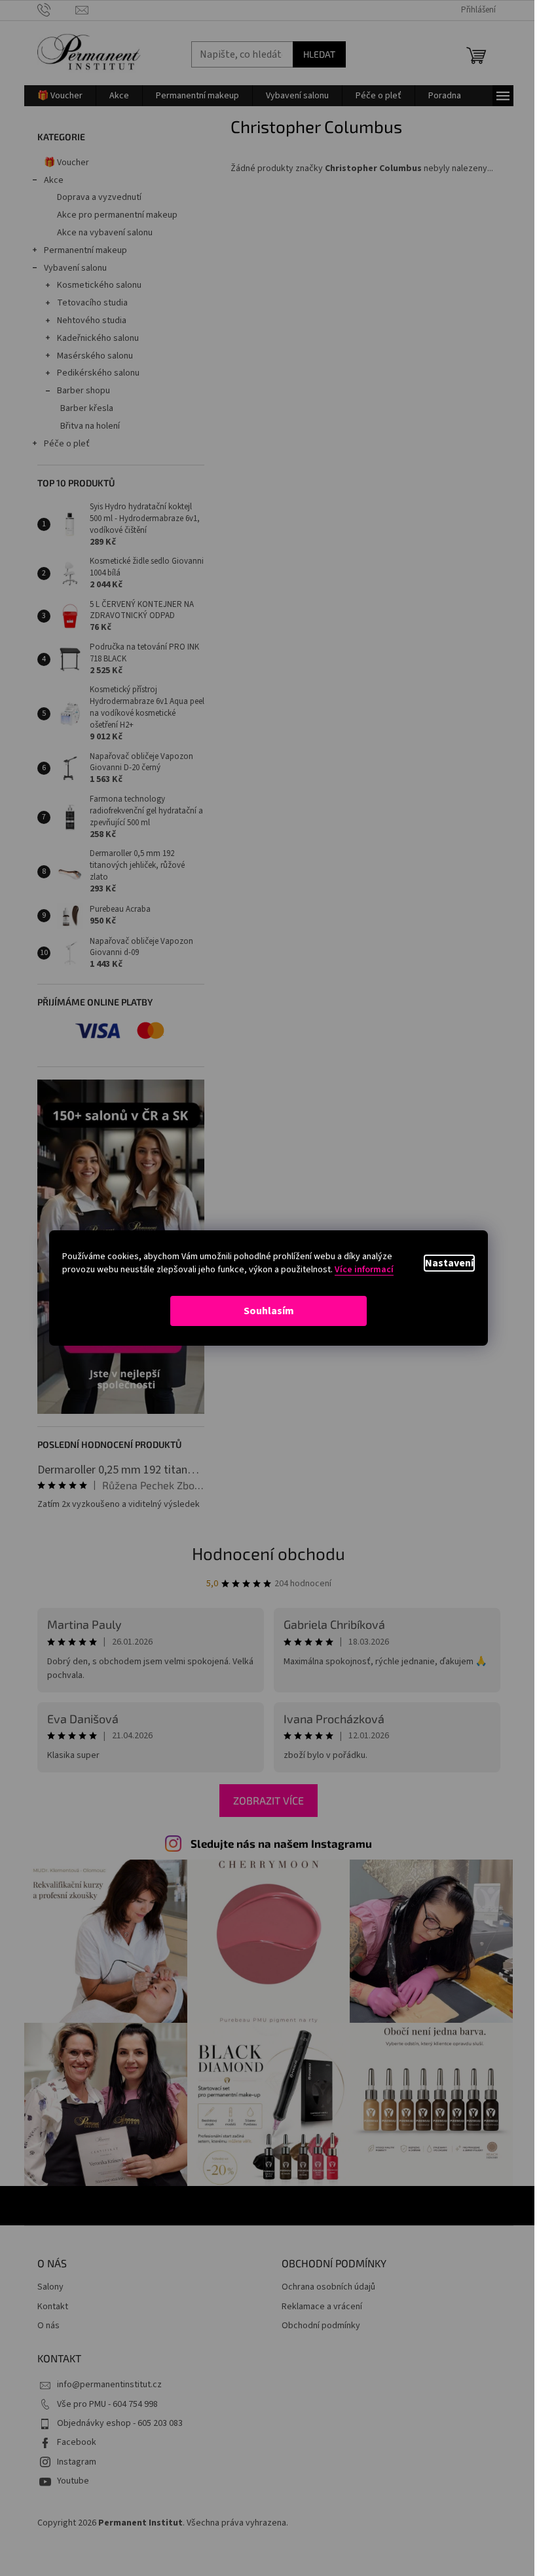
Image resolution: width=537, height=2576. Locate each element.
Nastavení (449, 1263)
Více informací (364, 1270)
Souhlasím (269, 1311)
